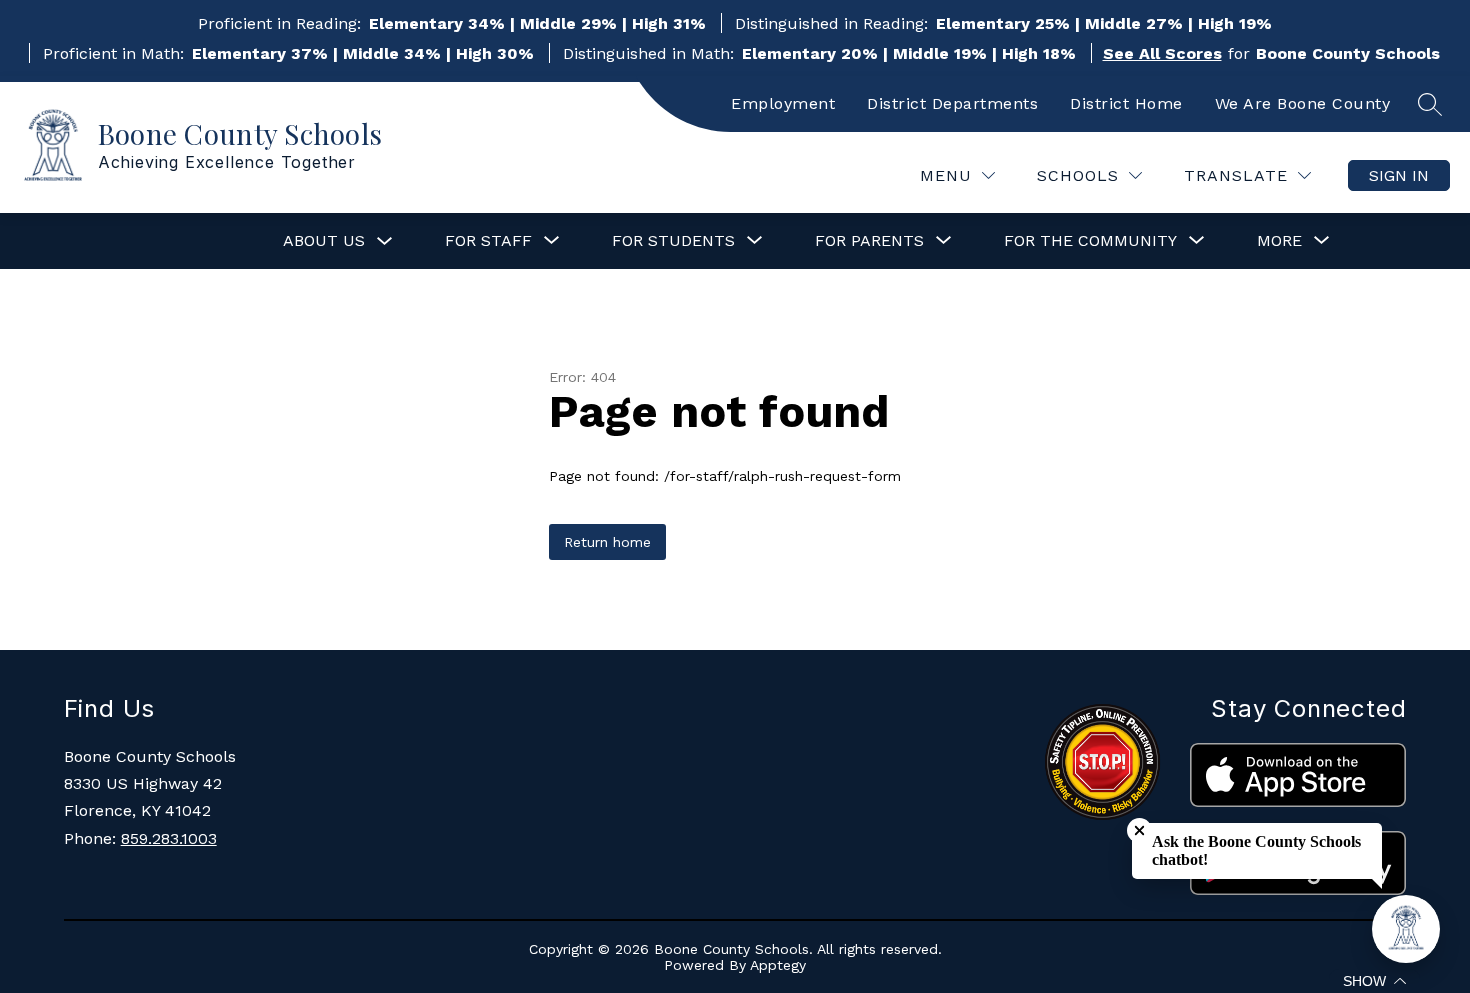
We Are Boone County (1303, 103)
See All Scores (1162, 53)
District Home (1126, 103)
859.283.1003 (169, 838)
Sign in (1399, 175)
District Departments (952, 103)
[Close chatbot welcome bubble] (1139, 830)
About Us (324, 240)
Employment (783, 103)
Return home (607, 542)
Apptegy (778, 965)
